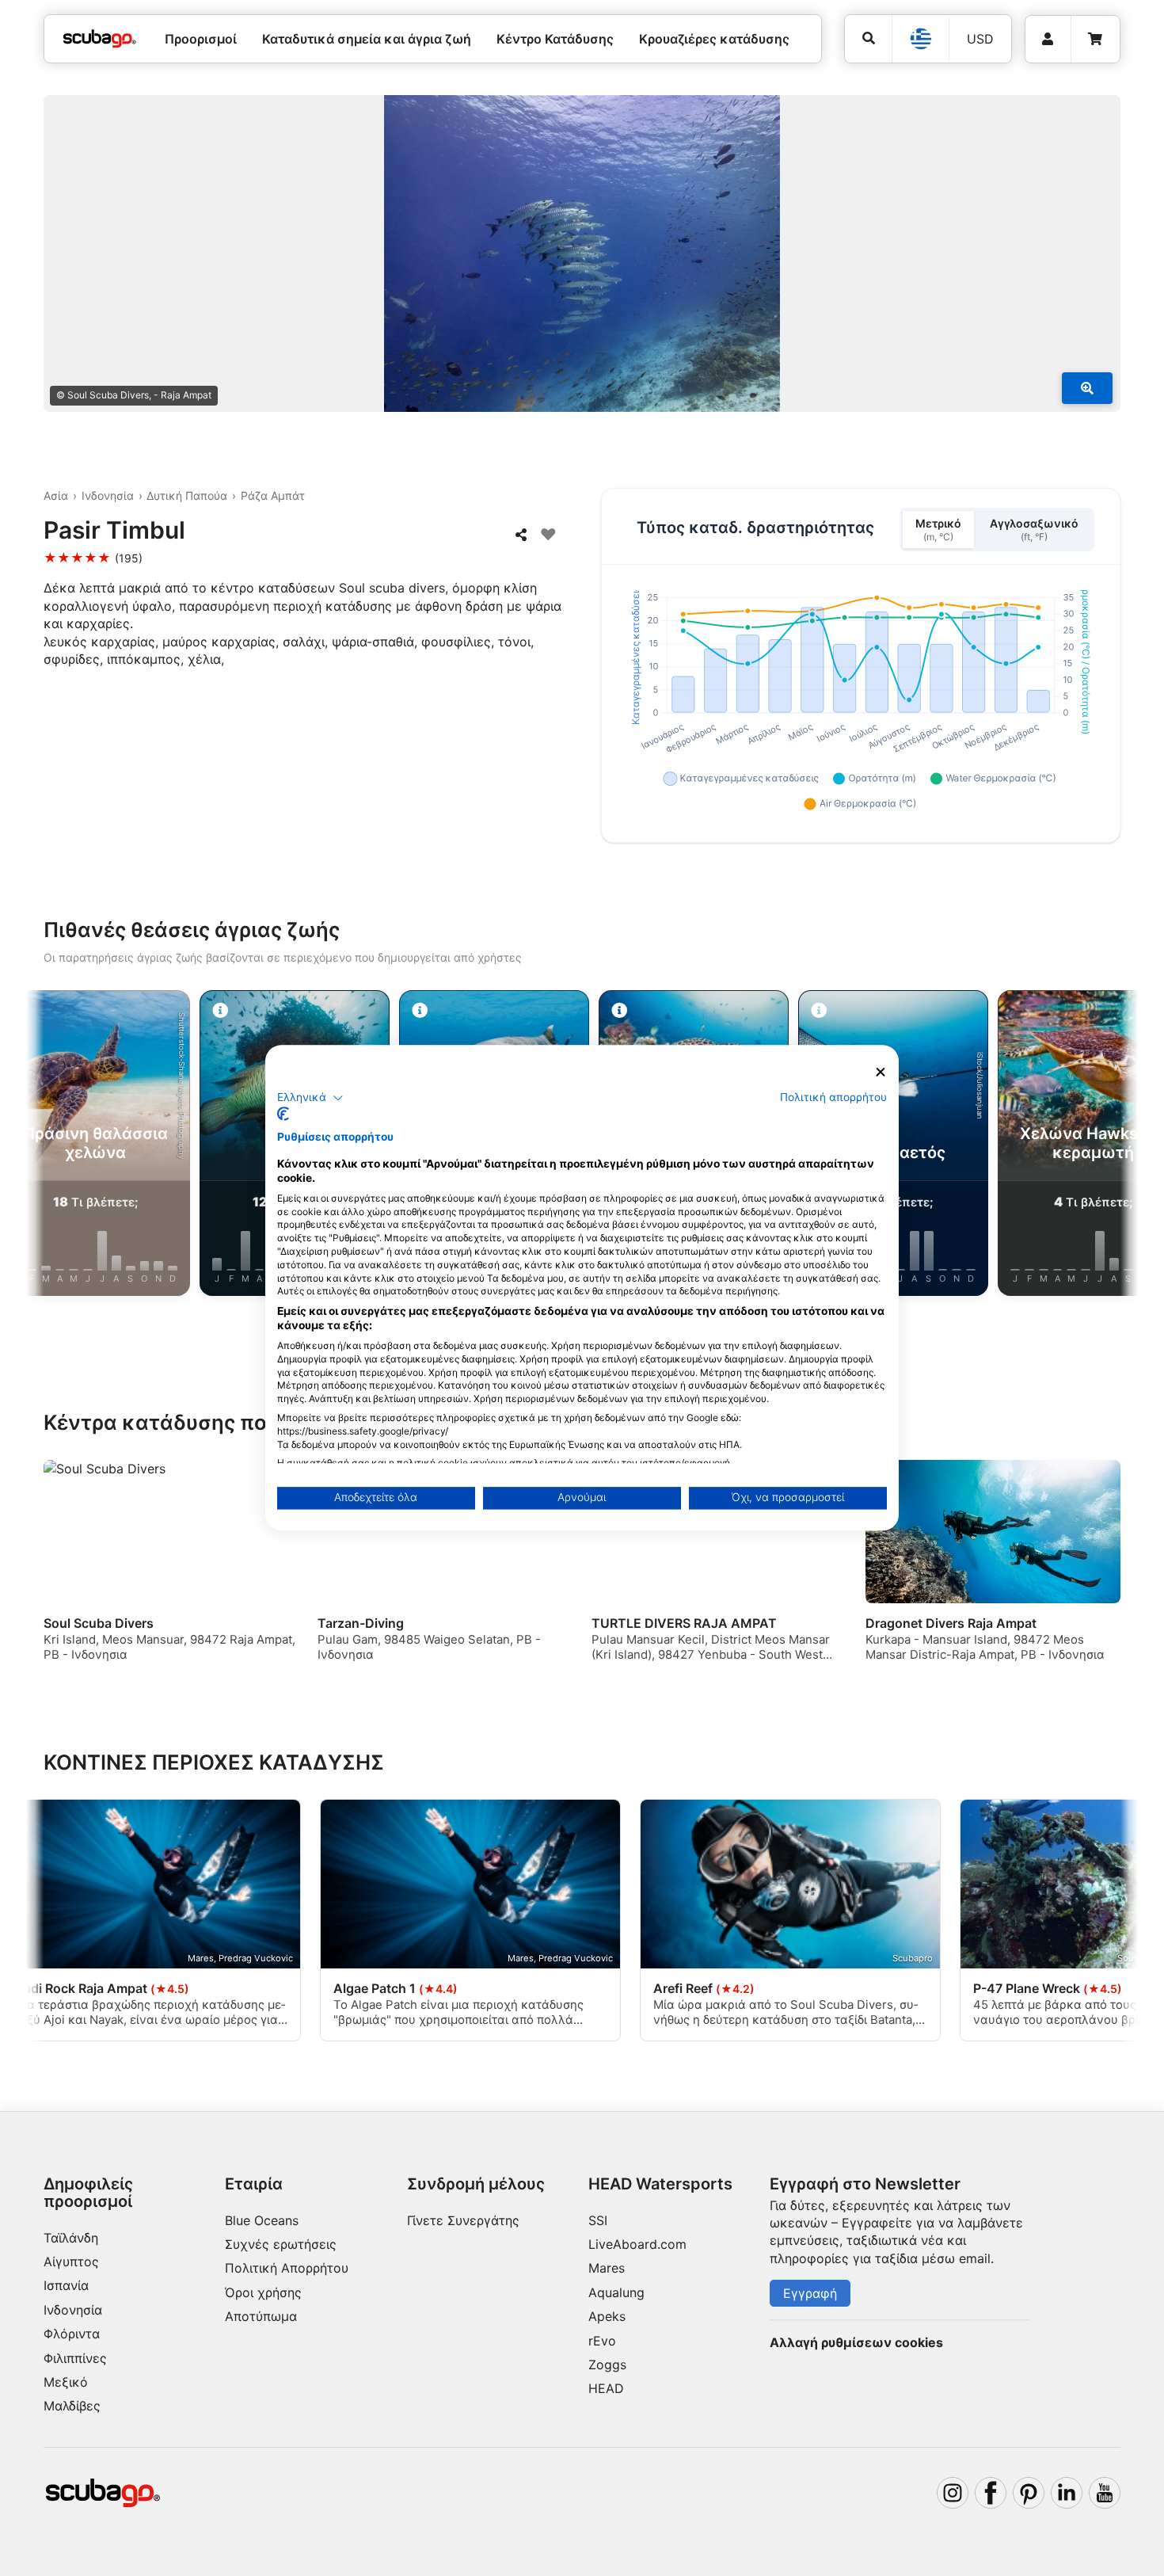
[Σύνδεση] (1048, 39)
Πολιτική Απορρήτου (287, 2268)
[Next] (1113, 1146)
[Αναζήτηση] (868, 38)
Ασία (56, 495)
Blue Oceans (262, 2220)
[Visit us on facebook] (991, 2493)
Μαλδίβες (72, 2406)
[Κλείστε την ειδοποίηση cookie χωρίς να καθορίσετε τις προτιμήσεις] (881, 1072)
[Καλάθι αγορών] (1095, 39)
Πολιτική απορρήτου (833, 1097)
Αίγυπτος (71, 2262)
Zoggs (607, 2365)
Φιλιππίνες (75, 2358)
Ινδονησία (108, 495)
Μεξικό (66, 2382)
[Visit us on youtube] (1105, 2493)
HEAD (606, 2388)
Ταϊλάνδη (71, 2238)
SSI (598, 2220)
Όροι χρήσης (263, 2292)
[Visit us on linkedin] (1067, 2493)
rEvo (602, 2341)
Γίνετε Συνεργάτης (463, 2220)
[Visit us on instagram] (953, 2493)
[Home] (100, 39)
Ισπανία (66, 2285)
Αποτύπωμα (261, 2316)
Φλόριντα (72, 2334)
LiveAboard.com (637, 2244)
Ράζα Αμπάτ (273, 495)
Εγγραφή (810, 2293)
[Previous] (51, 1146)
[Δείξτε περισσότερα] (1087, 388)
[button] (310, 1098)
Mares (607, 2268)
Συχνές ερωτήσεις (281, 2244)
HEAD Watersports (660, 2184)
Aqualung (616, 2292)
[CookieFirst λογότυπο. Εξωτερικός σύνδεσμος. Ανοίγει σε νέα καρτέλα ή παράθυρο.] (283, 1115)
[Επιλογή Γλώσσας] (920, 39)
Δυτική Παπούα (187, 495)
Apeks (607, 2316)
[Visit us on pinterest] (1029, 2493)
